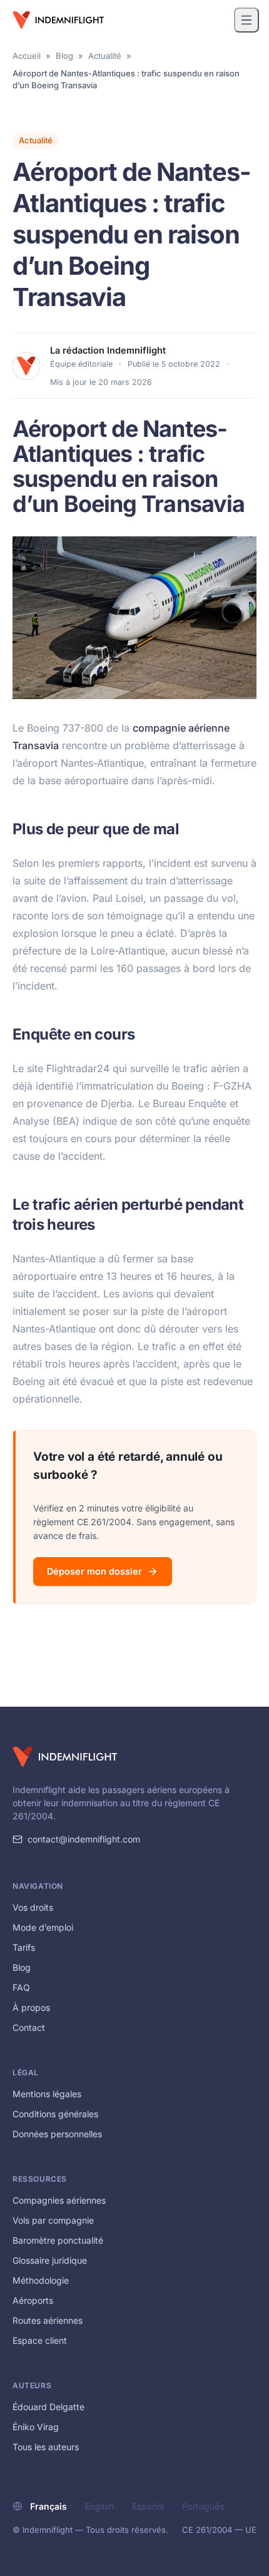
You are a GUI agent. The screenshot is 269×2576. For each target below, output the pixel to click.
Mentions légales (47, 2094)
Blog (64, 56)
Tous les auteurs (46, 2447)
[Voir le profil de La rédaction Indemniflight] (26, 366)
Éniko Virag (36, 2427)
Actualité (105, 56)
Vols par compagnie (53, 2220)
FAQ (21, 1987)
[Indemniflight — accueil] (58, 20)
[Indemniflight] (65, 1757)
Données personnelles (57, 2134)
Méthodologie (41, 2280)
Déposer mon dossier (94, 1571)
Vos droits (33, 1907)
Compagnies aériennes (59, 2200)
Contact (29, 2027)
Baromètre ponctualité (58, 2240)
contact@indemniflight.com (84, 1839)
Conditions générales (55, 2114)
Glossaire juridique (50, 2260)
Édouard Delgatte (48, 2407)
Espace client (40, 2340)
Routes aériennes (48, 2320)
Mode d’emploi (43, 1927)
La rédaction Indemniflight (108, 350)
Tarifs (24, 1947)
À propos (31, 2007)
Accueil (27, 56)
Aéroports (33, 2300)
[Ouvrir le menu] (246, 20)
